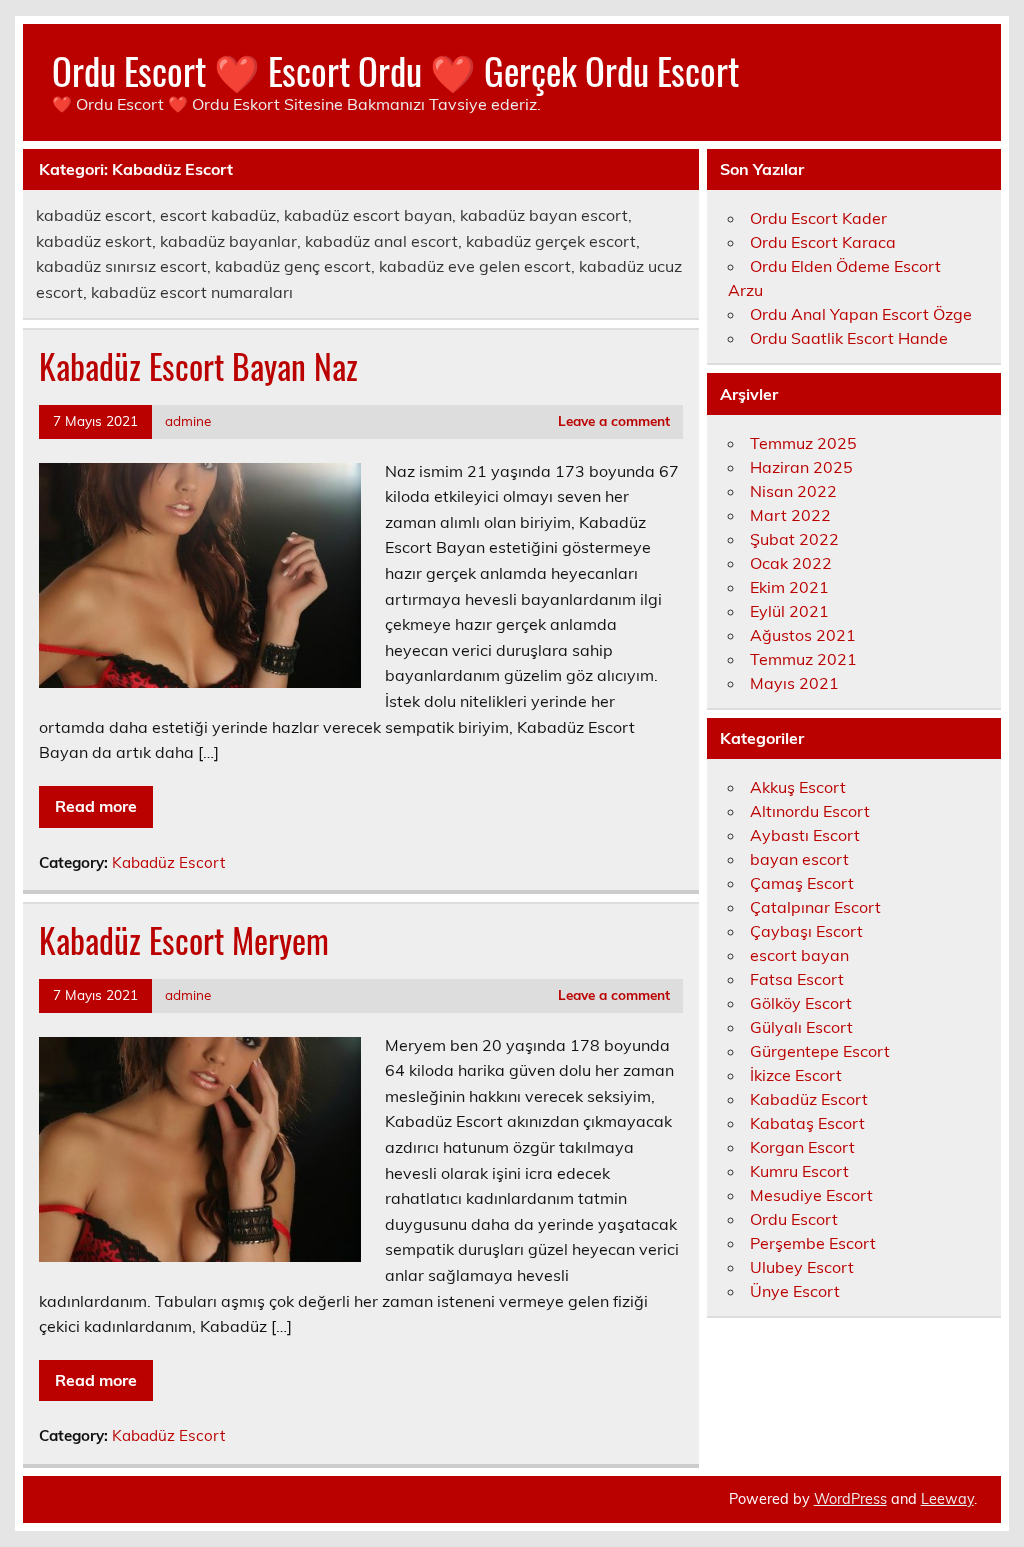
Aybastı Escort (805, 835)
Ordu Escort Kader (818, 218)
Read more (96, 806)
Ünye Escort (795, 1291)
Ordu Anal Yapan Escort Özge (861, 314)
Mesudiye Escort (811, 1195)
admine (188, 420)
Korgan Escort (802, 1147)
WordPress (850, 1499)
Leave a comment (614, 420)
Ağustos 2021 (803, 635)
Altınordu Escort (810, 811)
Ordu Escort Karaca (823, 242)
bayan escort (799, 859)
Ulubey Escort (802, 1267)
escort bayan (799, 955)
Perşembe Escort (813, 1243)
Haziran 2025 (801, 467)
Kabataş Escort (807, 1123)
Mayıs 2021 (794, 683)
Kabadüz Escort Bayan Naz (198, 366)
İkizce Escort (796, 1075)
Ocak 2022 (791, 563)
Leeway (947, 1499)
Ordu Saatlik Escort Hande (849, 338)
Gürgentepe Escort (820, 1051)
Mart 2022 (790, 515)
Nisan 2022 (793, 491)
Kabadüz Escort (168, 862)
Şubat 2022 (794, 539)
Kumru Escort (799, 1171)
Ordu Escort (794, 1219)
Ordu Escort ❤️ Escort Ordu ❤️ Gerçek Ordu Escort (395, 70)
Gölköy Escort (801, 1003)
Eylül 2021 (789, 611)
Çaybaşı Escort (806, 931)
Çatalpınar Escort (815, 907)
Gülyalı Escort (801, 1027)
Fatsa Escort (797, 979)
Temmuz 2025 (803, 443)
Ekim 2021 (789, 587)
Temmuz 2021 (803, 659)
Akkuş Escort (798, 787)
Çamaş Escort (802, 883)
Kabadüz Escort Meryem (184, 940)
